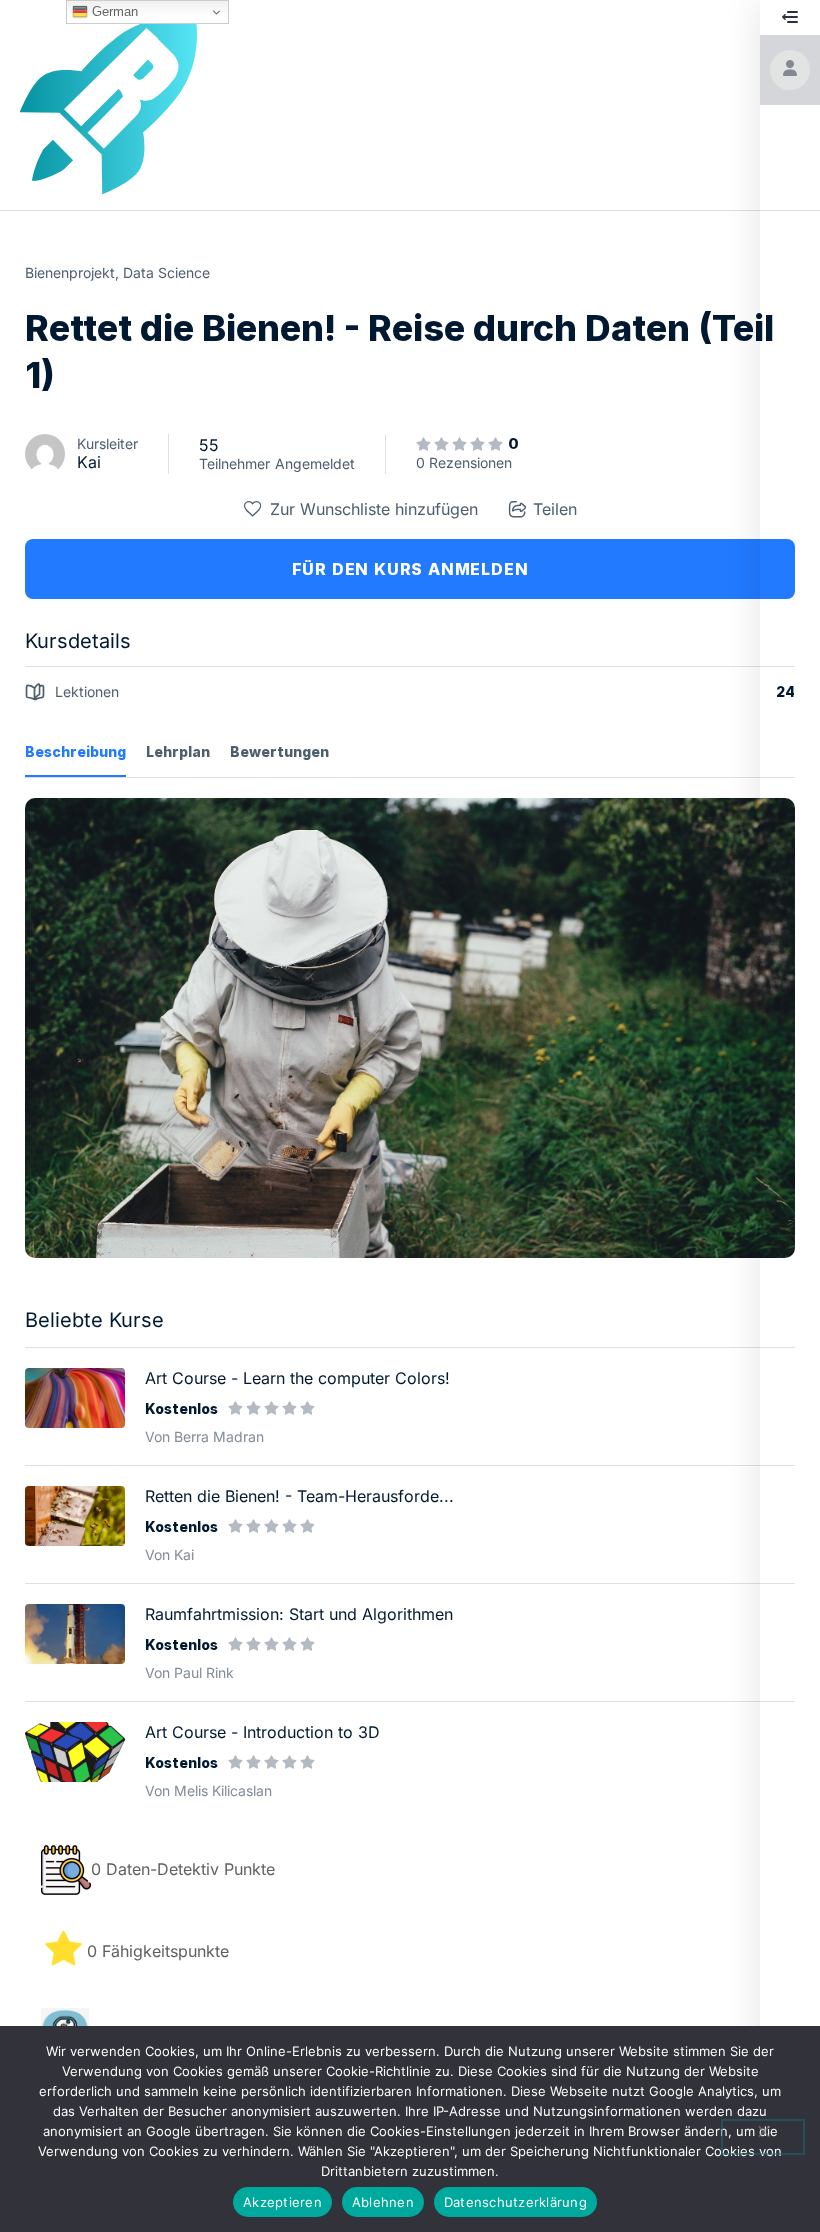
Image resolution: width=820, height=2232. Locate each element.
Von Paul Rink (189, 1672)
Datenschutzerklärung (515, 2202)
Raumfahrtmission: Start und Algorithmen (299, 1614)
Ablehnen (383, 2202)
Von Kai (169, 1554)
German (113, 11)
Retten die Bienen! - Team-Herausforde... (299, 1496)
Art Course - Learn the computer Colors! (297, 1378)
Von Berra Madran (204, 1436)
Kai (89, 462)
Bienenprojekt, (72, 272)
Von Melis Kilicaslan (208, 1790)
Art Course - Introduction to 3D (262, 1732)
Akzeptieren (282, 2202)
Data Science (166, 272)
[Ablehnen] (763, 2137)
